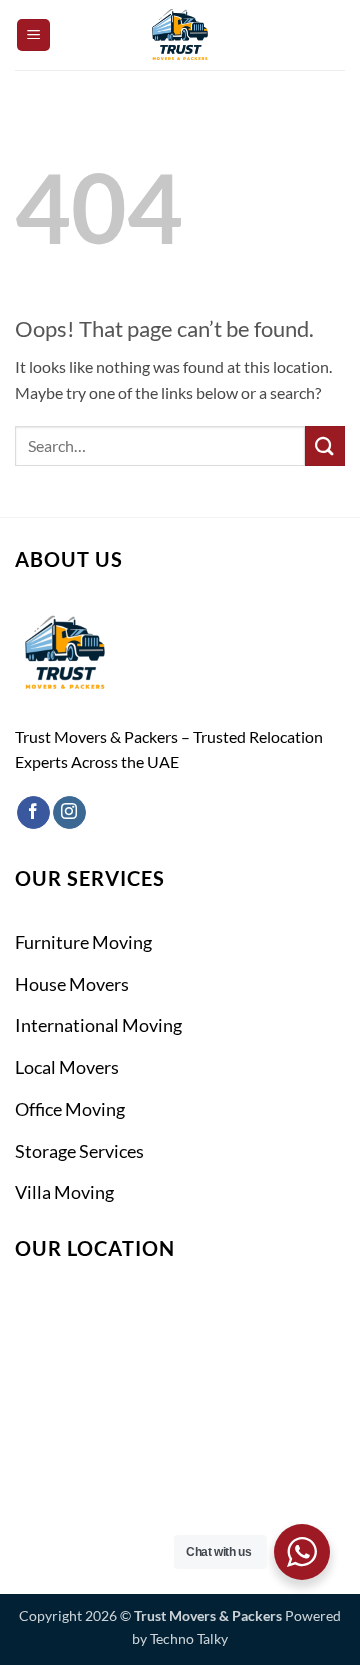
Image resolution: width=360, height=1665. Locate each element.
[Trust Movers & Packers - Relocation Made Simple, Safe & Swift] (180, 35)
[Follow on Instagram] (69, 813)
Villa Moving (64, 1192)
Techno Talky (189, 1638)
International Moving (98, 1025)
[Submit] (325, 445)
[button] (33, 35)
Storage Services (79, 1151)
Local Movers (67, 1067)
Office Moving (70, 1109)
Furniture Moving (83, 942)
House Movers (72, 984)
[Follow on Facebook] (33, 813)
